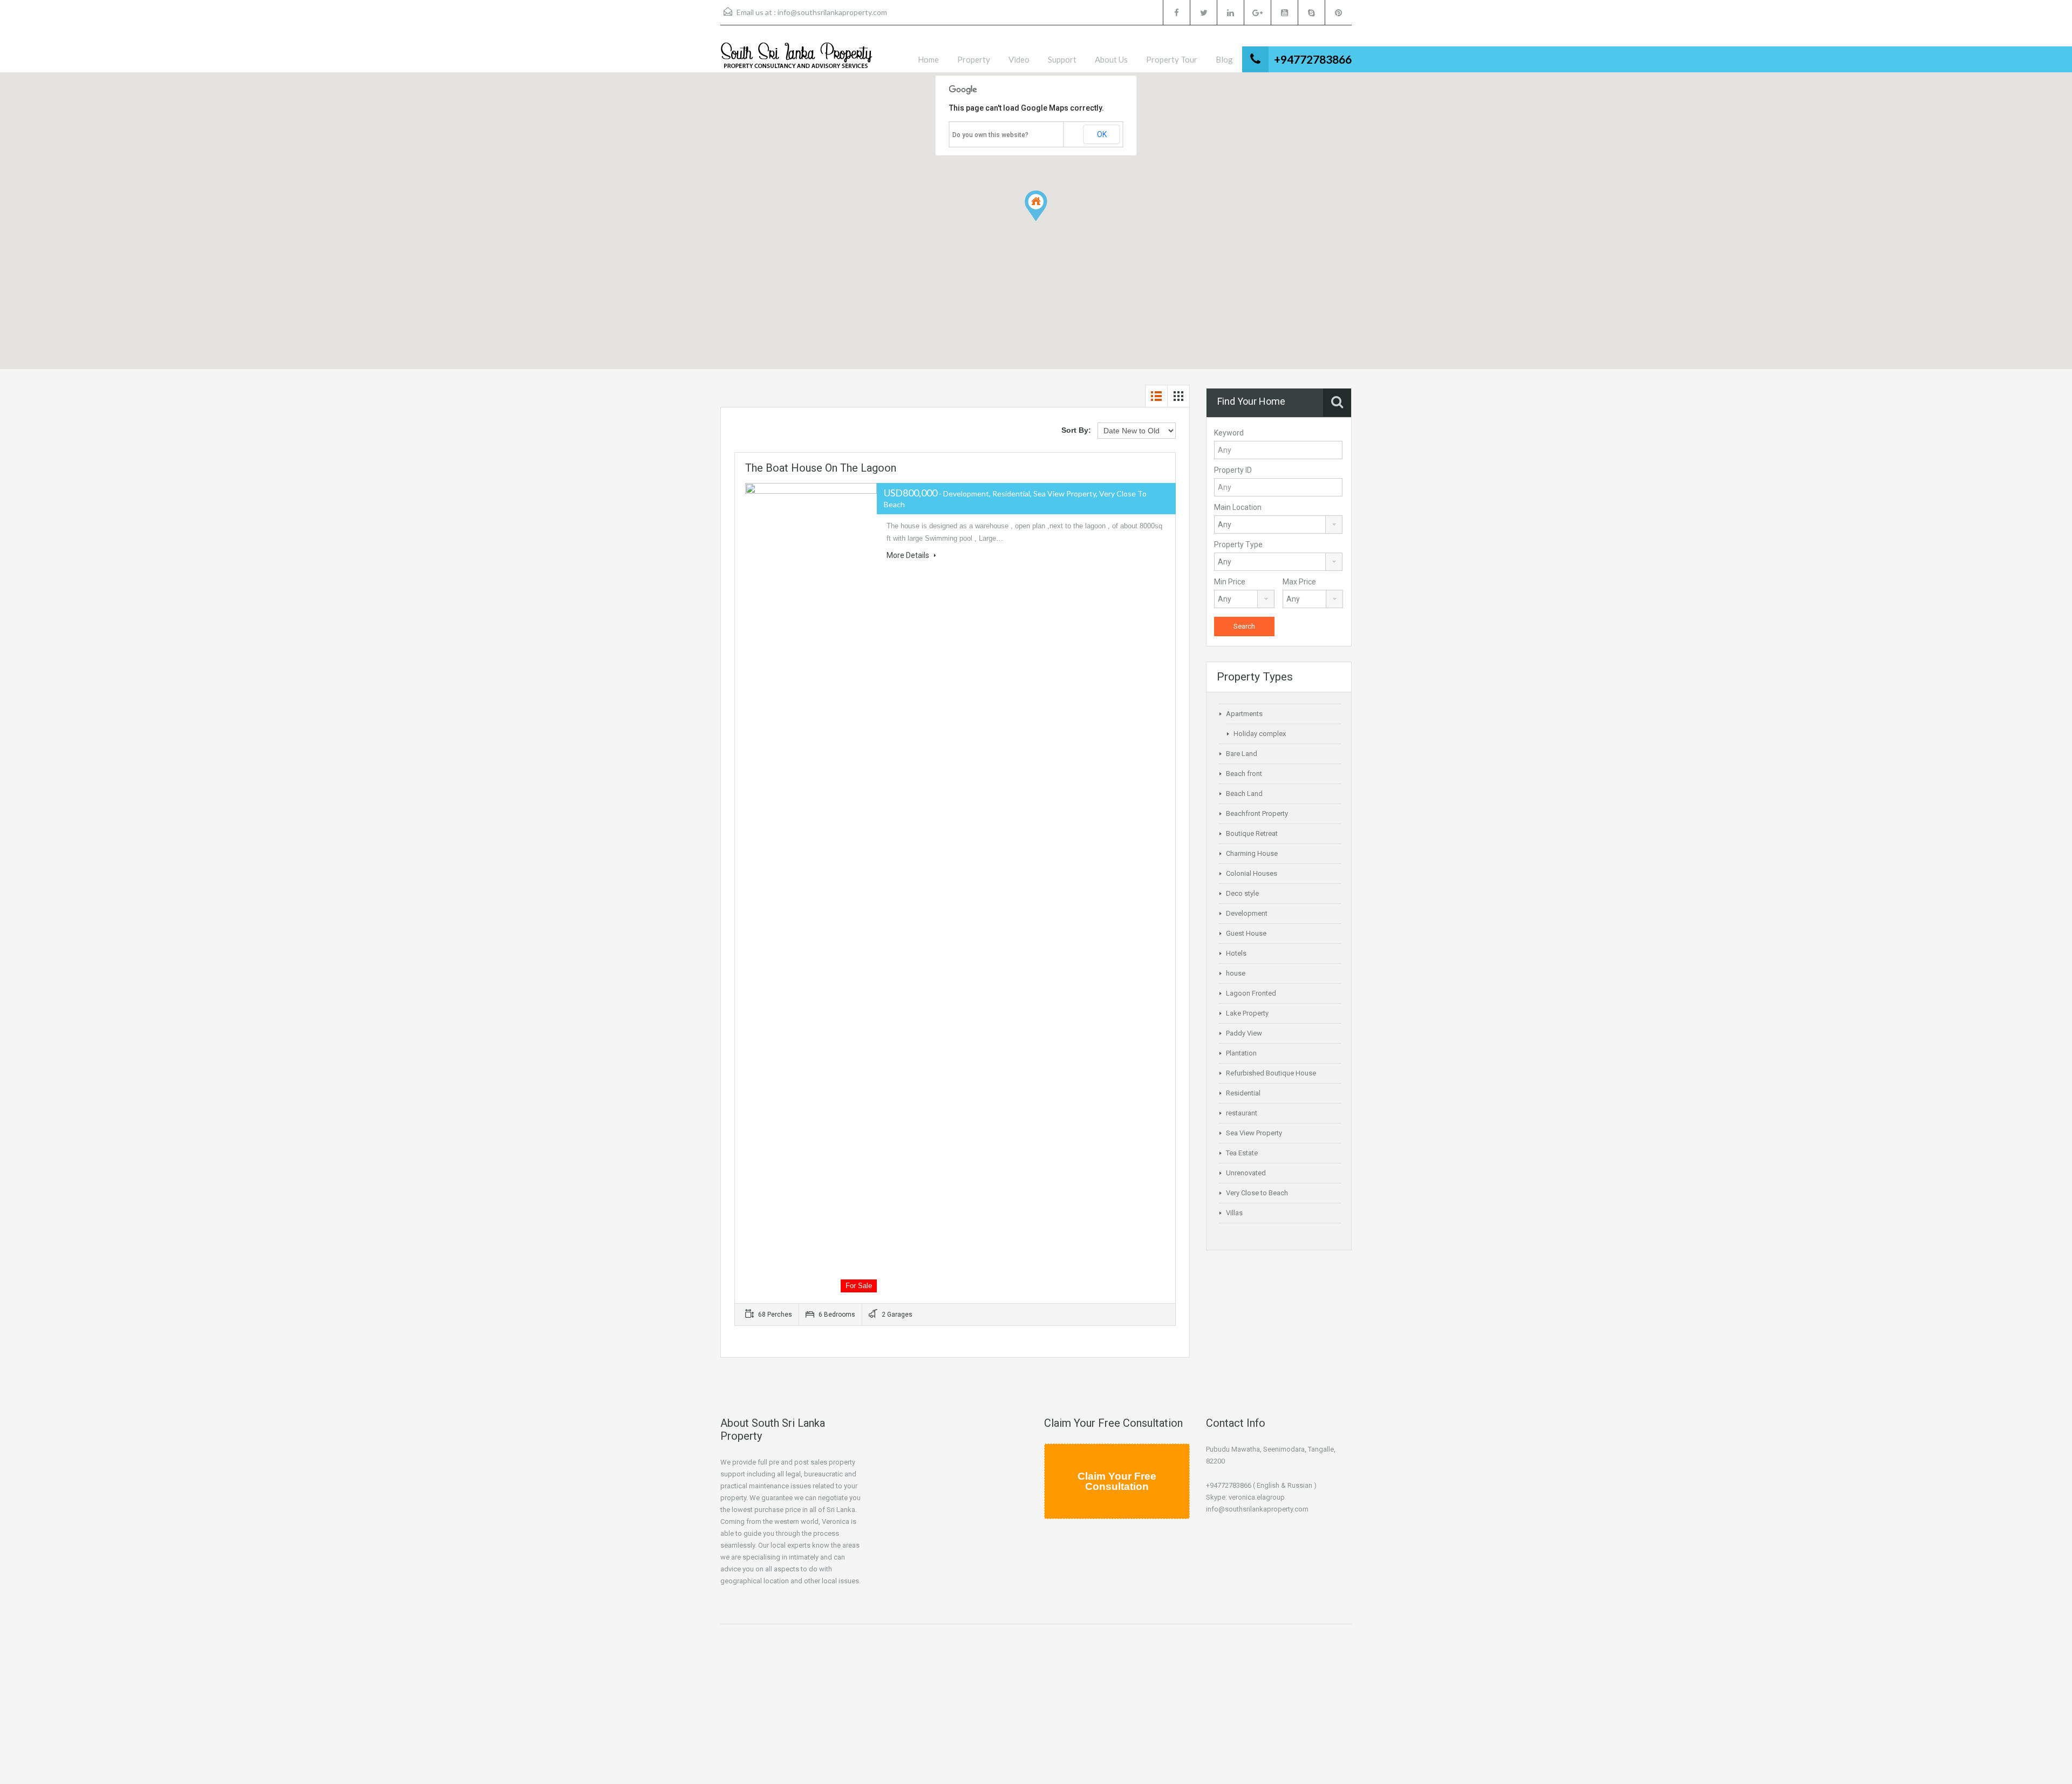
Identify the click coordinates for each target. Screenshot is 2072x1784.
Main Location (1238, 507)
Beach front (1244, 774)
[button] (1047, 221)
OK (1102, 134)
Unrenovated (1246, 1173)
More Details (909, 555)
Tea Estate (1242, 1153)
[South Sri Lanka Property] (796, 57)
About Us (1111, 59)
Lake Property (1247, 1013)
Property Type (1238, 544)
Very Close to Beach (1257, 1193)
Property (974, 59)
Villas (1234, 1213)
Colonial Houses (1252, 873)
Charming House (1252, 853)
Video (1019, 59)
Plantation (1241, 1053)
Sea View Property (1254, 1133)
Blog (1224, 59)
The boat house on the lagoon (821, 468)
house (1236, 973)
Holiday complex (1260, 734)
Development (1247, 913)
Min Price (1230, 582)
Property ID (1233, 470)
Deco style (1242, 893)
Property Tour (1172, 59)
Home (928, 59)
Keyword (1229, 433)
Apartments (1244, 714)
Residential (1243, 1093)
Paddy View (1244, 1033)
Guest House (1246, 933)
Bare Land (1242, 754)
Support (1062, 59)
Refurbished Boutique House (1271, 1073)
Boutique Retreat (1252, 833)
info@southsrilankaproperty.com (832, 12)
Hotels (1236, 953)
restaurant (1242, 1113)
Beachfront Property (1257, 813)
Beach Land (1244, 794)
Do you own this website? (990, 135)
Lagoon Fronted (1251, 993)
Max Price (1299, 582)
